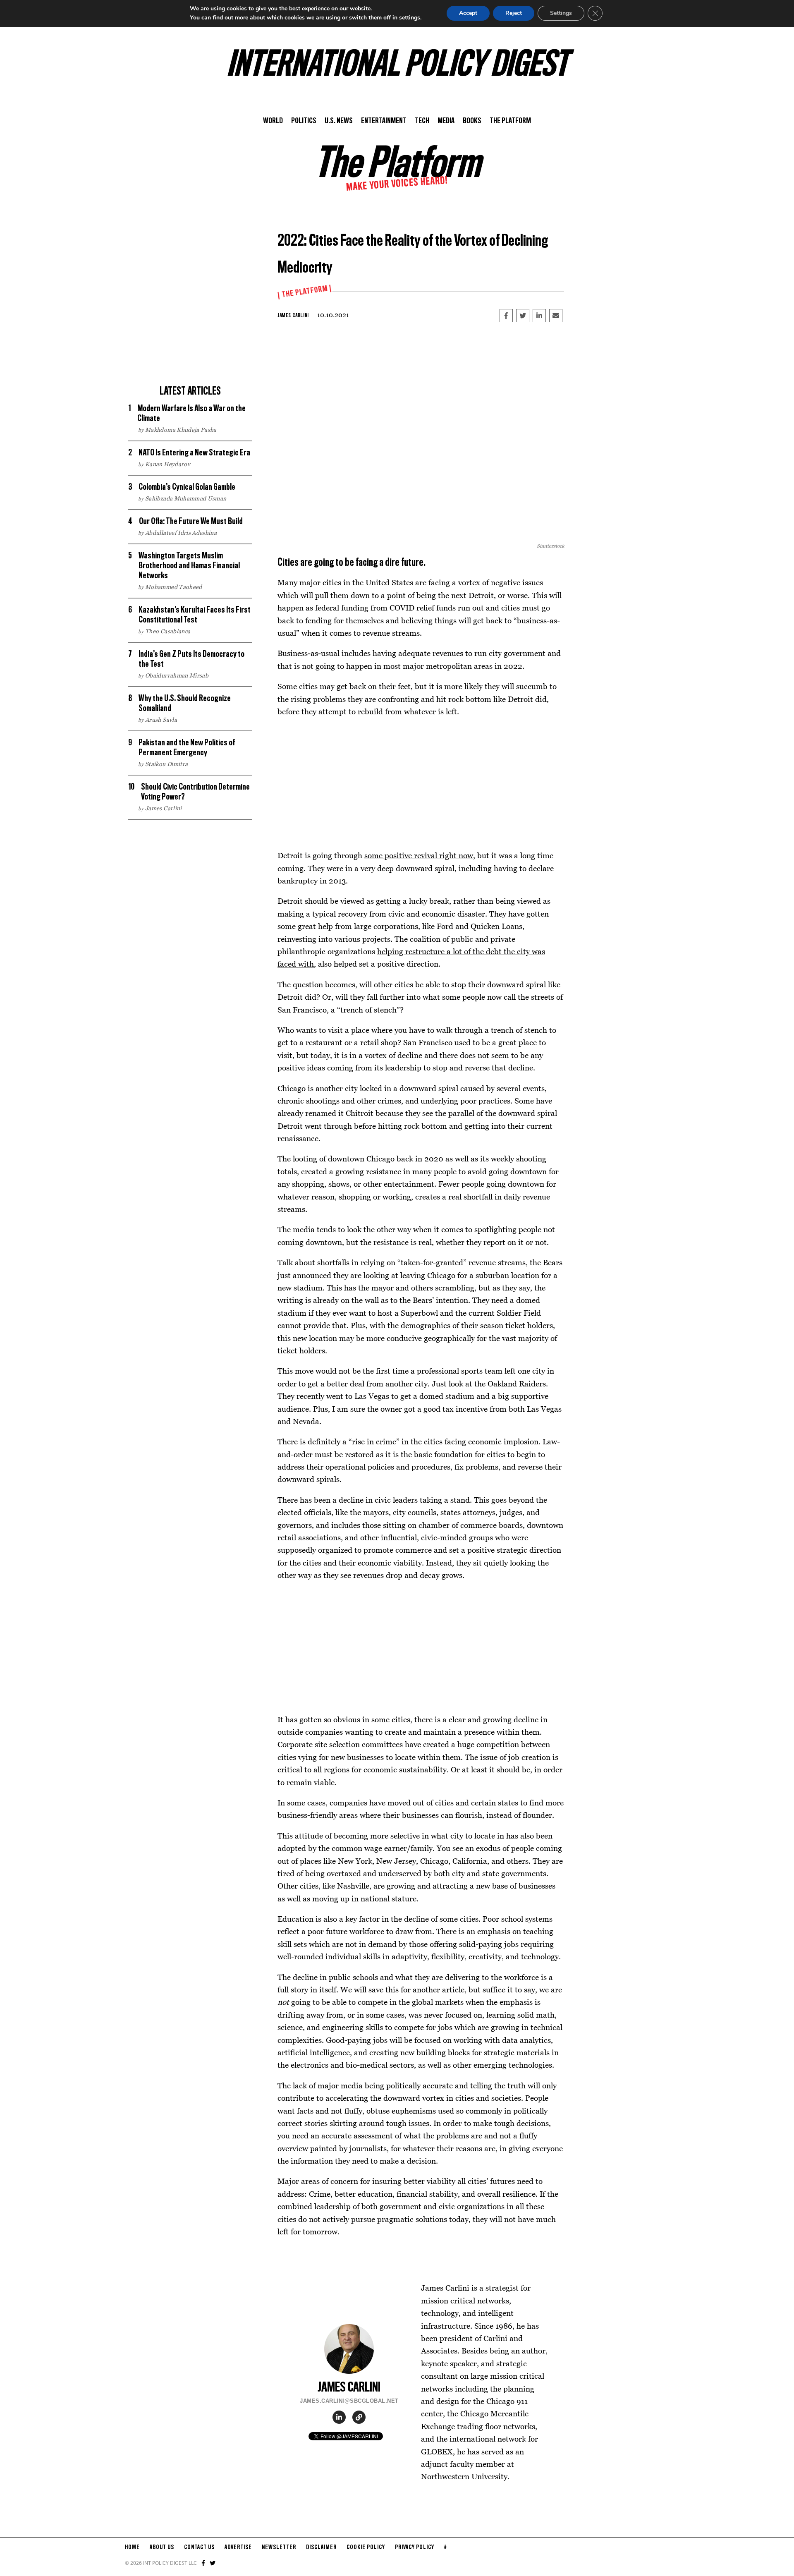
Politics (304, 121)
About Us (162, 2547)
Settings (561, 13)
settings (410, 18)
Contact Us (199, 2547)
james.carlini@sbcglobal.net (349, 2401)
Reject (514, 13)
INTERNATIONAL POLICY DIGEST (397, 66)
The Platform (510, 121)
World (273, 121)
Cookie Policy (366, 2547)
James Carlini (293, 316)
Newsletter (279, 2547)
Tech (422, 121)
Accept (468, 13)
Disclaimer (321, 2547)
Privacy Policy (415, 2547)
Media (446, 121)
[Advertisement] (190, 323)
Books (472, 121)
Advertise (238, 2547)
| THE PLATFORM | (305, 292)
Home (132, 2547)
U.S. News (339, 121)
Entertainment (384, 121)
